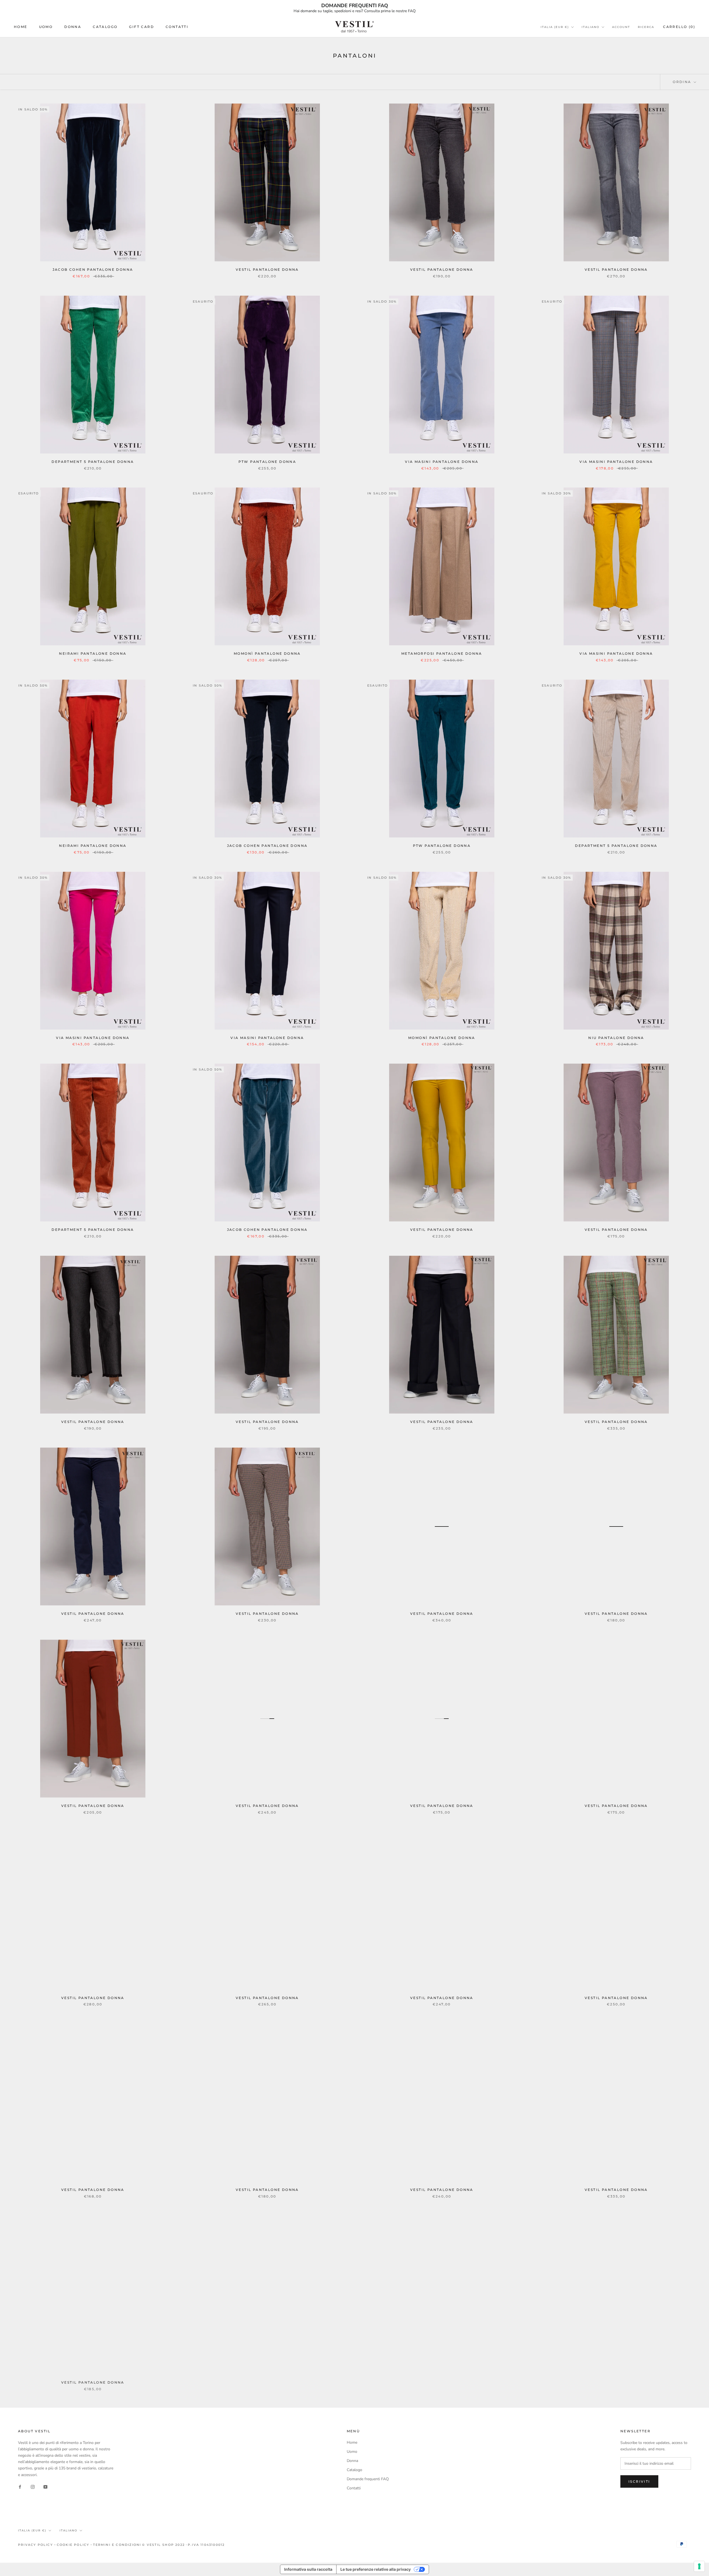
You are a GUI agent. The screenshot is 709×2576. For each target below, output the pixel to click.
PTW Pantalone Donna (267, 462)
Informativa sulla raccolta (308, 2569)
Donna (73, 27)
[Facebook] (20, 2487)
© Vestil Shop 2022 (163, 2545)
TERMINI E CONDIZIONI (117, 2545)
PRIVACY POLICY (35, 2545)
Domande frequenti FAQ (368, 2479)
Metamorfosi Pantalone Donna (442, 653)
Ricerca (646, 27)
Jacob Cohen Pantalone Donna (93, 270)
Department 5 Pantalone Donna (93, 462)
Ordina (683, 82)
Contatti (177, 27)
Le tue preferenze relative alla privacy (376, 2569)
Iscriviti (639, 2481)
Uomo (46, 27)
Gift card (142, 27)
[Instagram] (33, 2487)
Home (21, 27)
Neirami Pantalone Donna (93, 653)
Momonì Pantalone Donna (267, 653)
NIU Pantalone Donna (616, 1038)
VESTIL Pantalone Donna (267, 270)
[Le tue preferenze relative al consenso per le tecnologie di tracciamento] (699, 2566)
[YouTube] (45, 2487)
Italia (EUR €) (555, 27)
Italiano (590, 27)
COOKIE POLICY (73, 2545)
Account (621, 27)
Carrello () (679, 27)
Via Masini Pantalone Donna (442, 462)
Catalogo (105, 27)
